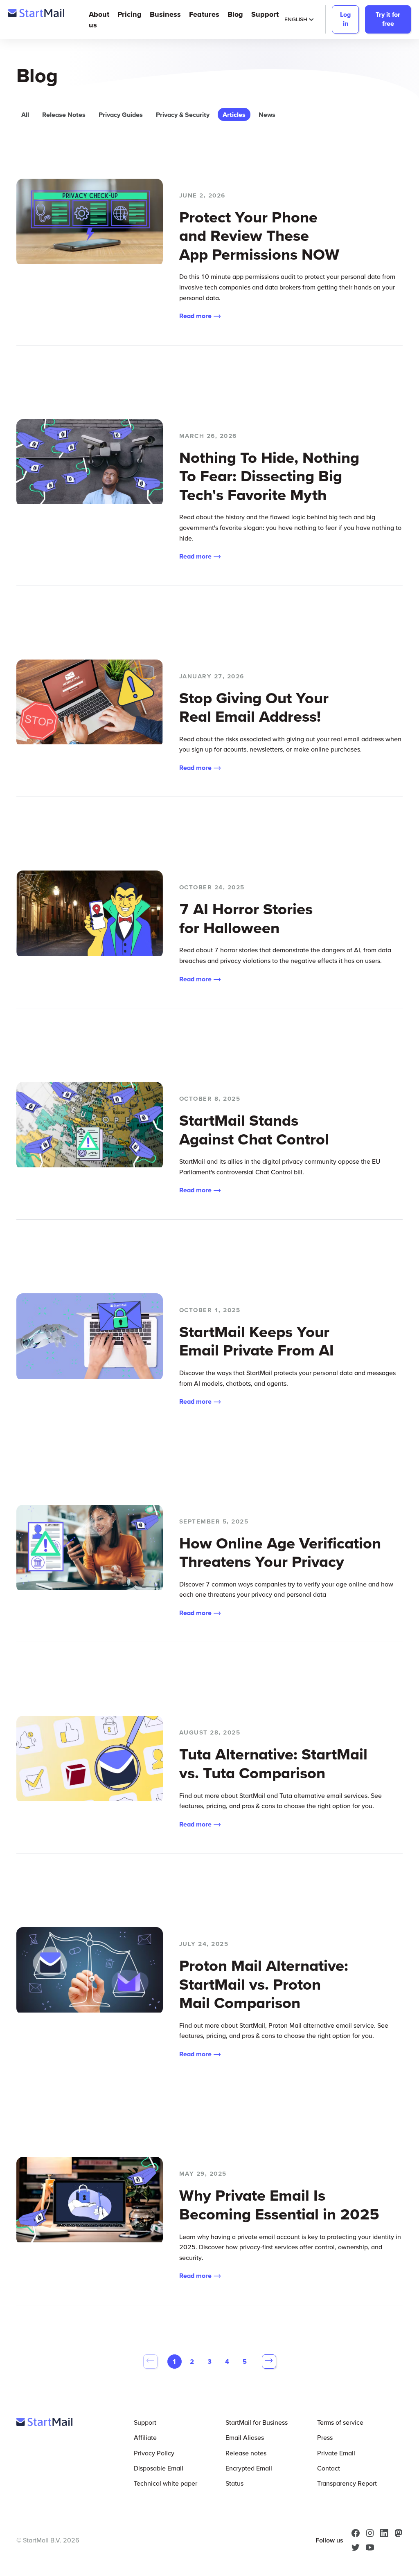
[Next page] (269, 2362)
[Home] (36, 15)
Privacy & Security (183, 114)
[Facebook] (356, 2533)
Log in (345, 19)
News (267, 114)
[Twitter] (356, 2547)
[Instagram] (370, 2533)
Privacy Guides (121, 114)
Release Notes (64, 114)
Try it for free (388, 19)
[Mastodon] (399, 2533)
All (25, 114)
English (296, 19)
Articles (234, 114)
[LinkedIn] (384, 2533)
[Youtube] (370, 2547)
